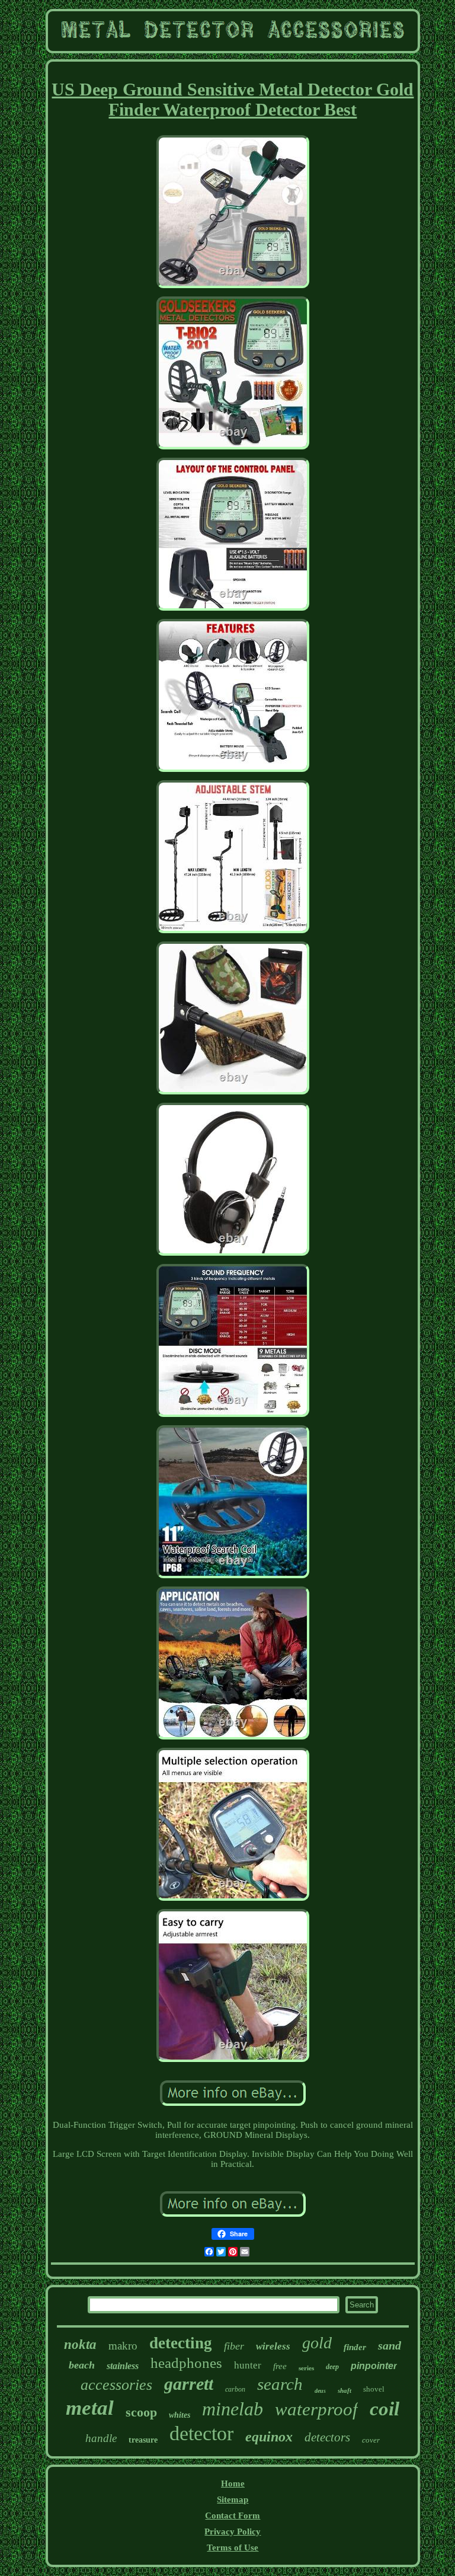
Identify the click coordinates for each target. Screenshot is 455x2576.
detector (201, 2433)
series (306, 2368)
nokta (80, 2344)
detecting (181, 2343)
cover (371, 2440)
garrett (189, 2384)
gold (317, 2343)
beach (82, 2365)
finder (355, 2347)
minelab (233, 2409)
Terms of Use (233, 2548)
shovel (374, 2389)
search (280, 2384)
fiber (234, 2346)
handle (101, 2438)
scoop (141, 2412)
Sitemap (233, 2500)
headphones (186, 2363)
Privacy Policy (233, 2532)
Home (233, 2484)
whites (180, 2415)
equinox (269, 2437)
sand (390, 2345)
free (280, 2366)
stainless (123, 2366)
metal (90, 2408)
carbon (235, 2389)
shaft (345, 2390)
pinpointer (374, 2366)
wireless (273, 2346)
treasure (143, 2440)
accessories (116, 2385)
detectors (327, 2437)
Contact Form (233, 2516)
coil (384, 2409)
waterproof (316, 2409)
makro (123, 2346)
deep (332, 2367)
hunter (248, 2365)
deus (320, 2391)
